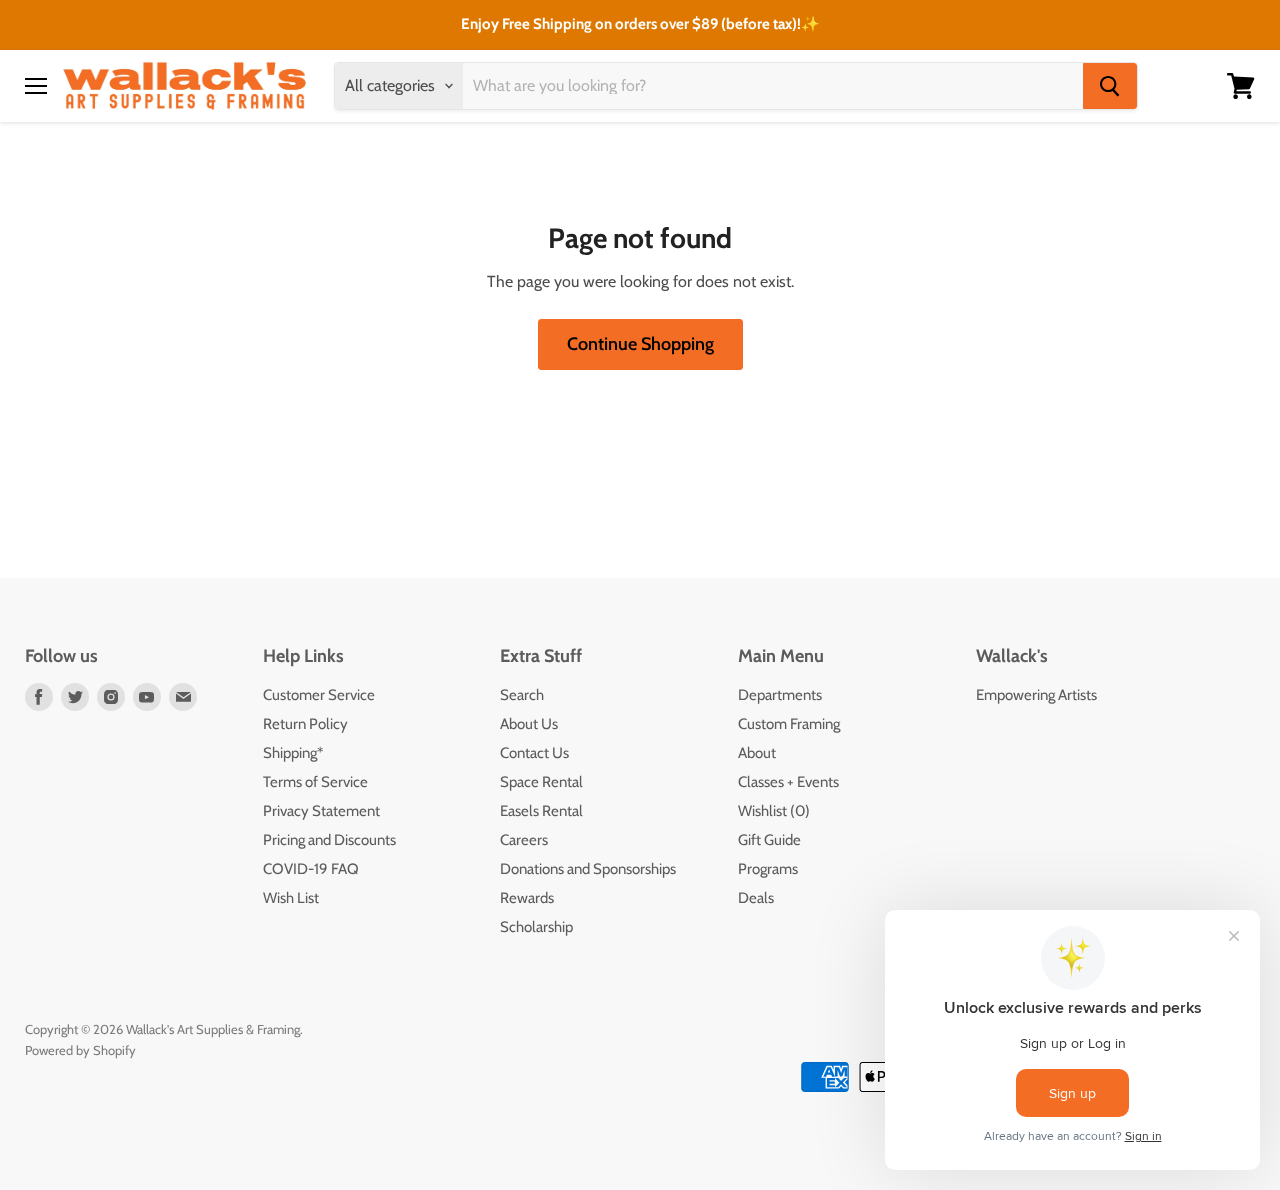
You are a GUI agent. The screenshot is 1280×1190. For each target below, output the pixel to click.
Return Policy (305, 724)
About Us (529, 724)
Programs (768, 869)
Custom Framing (789, 724)
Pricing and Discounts (329, 840)
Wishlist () (774, 811)
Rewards (527, 898)
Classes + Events (788, 782)
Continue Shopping (640, 344)
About (757, 753)
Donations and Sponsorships (588, 869)
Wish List (291, 898)
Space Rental (541, 782)
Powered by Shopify (80, 1050)
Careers (524, 840)
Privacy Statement (321, 811)
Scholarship (536, 927)
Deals (756, 898)
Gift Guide (769, 840)
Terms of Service (315, 782)
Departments (780, 695)
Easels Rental (541, 811)
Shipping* (293, 753)
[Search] (1110, 86)
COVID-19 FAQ (311, 869)
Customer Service (319, 695)
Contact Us (534, 753)
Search (522, 695)
